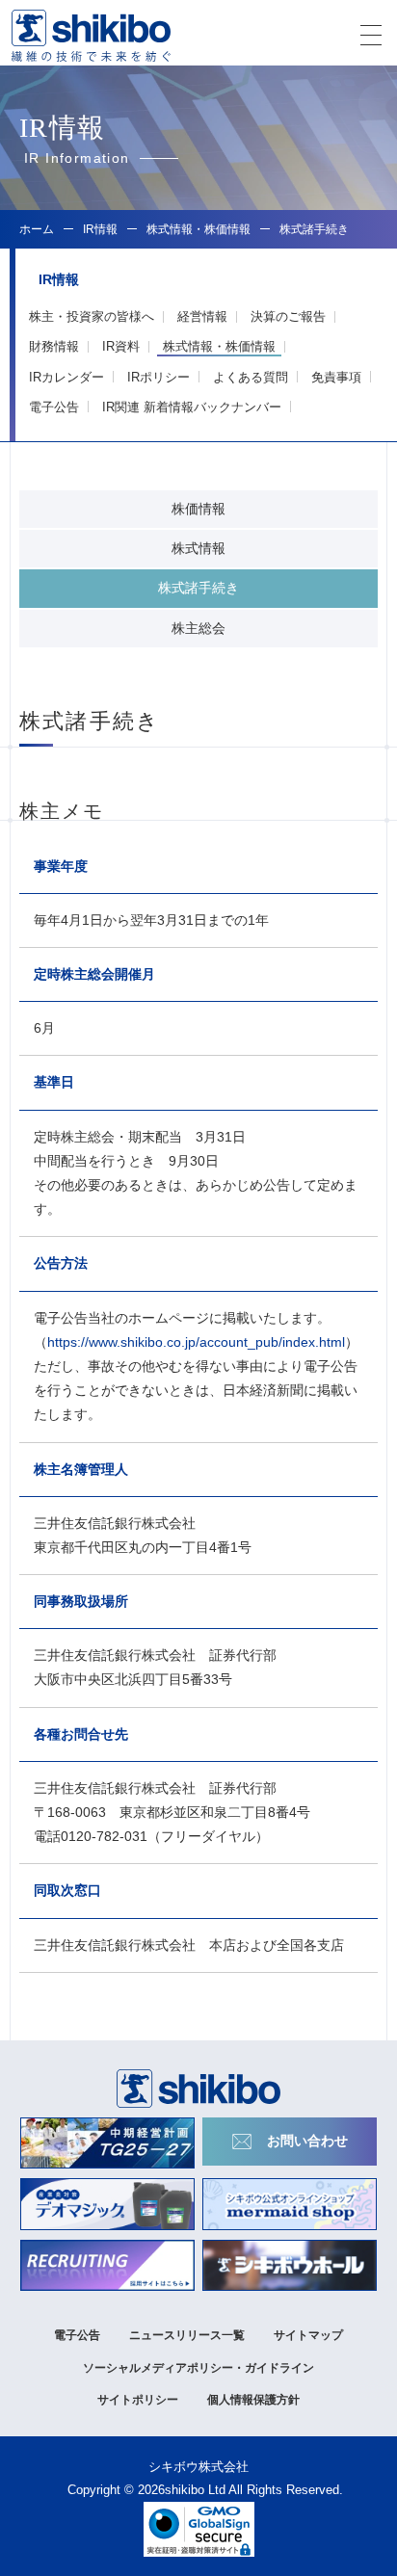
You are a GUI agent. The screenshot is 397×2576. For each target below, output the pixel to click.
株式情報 (198, 548)
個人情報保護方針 (253, 2400)
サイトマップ (308, 2335)
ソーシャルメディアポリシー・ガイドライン (198, 2368)
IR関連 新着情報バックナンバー (192, 407)
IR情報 (100, 229)
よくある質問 (251, 377)
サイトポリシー (138, 2400)
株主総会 (198, 628)
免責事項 (336, 377)
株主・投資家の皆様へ (92, 316)
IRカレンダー (66, 377)
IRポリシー (159, 377)
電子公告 (54, 407)
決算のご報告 (288, 316)
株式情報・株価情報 (219, 346)
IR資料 (121, 346)
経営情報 (202, 316)
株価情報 (198, 509)
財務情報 (54, 346)
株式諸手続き (198, 588)
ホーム (37, 229)
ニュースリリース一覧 (187, 2335)
